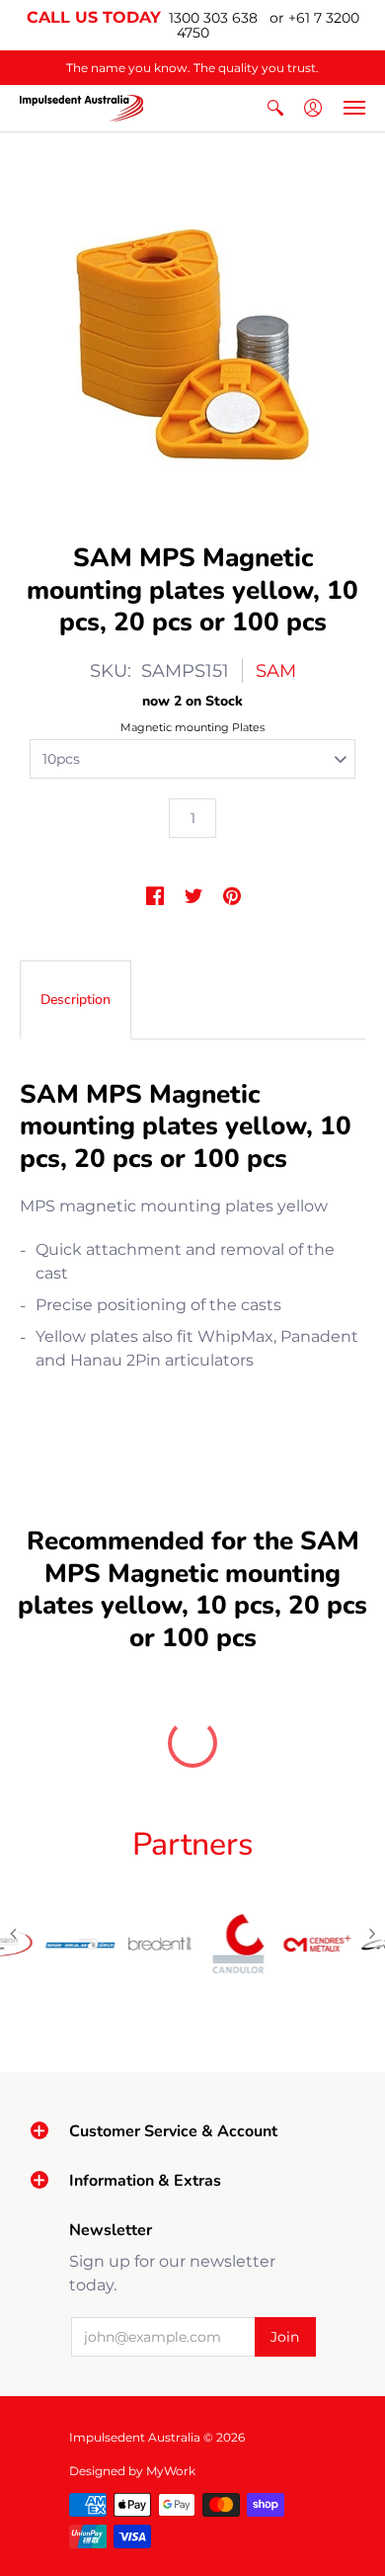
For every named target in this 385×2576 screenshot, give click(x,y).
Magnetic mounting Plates (192, 727)
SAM (276, 671)
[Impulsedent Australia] (81, 108)
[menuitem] (275, 108)
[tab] (76, 1000)
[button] (275, 108)
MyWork (171, 2471)
